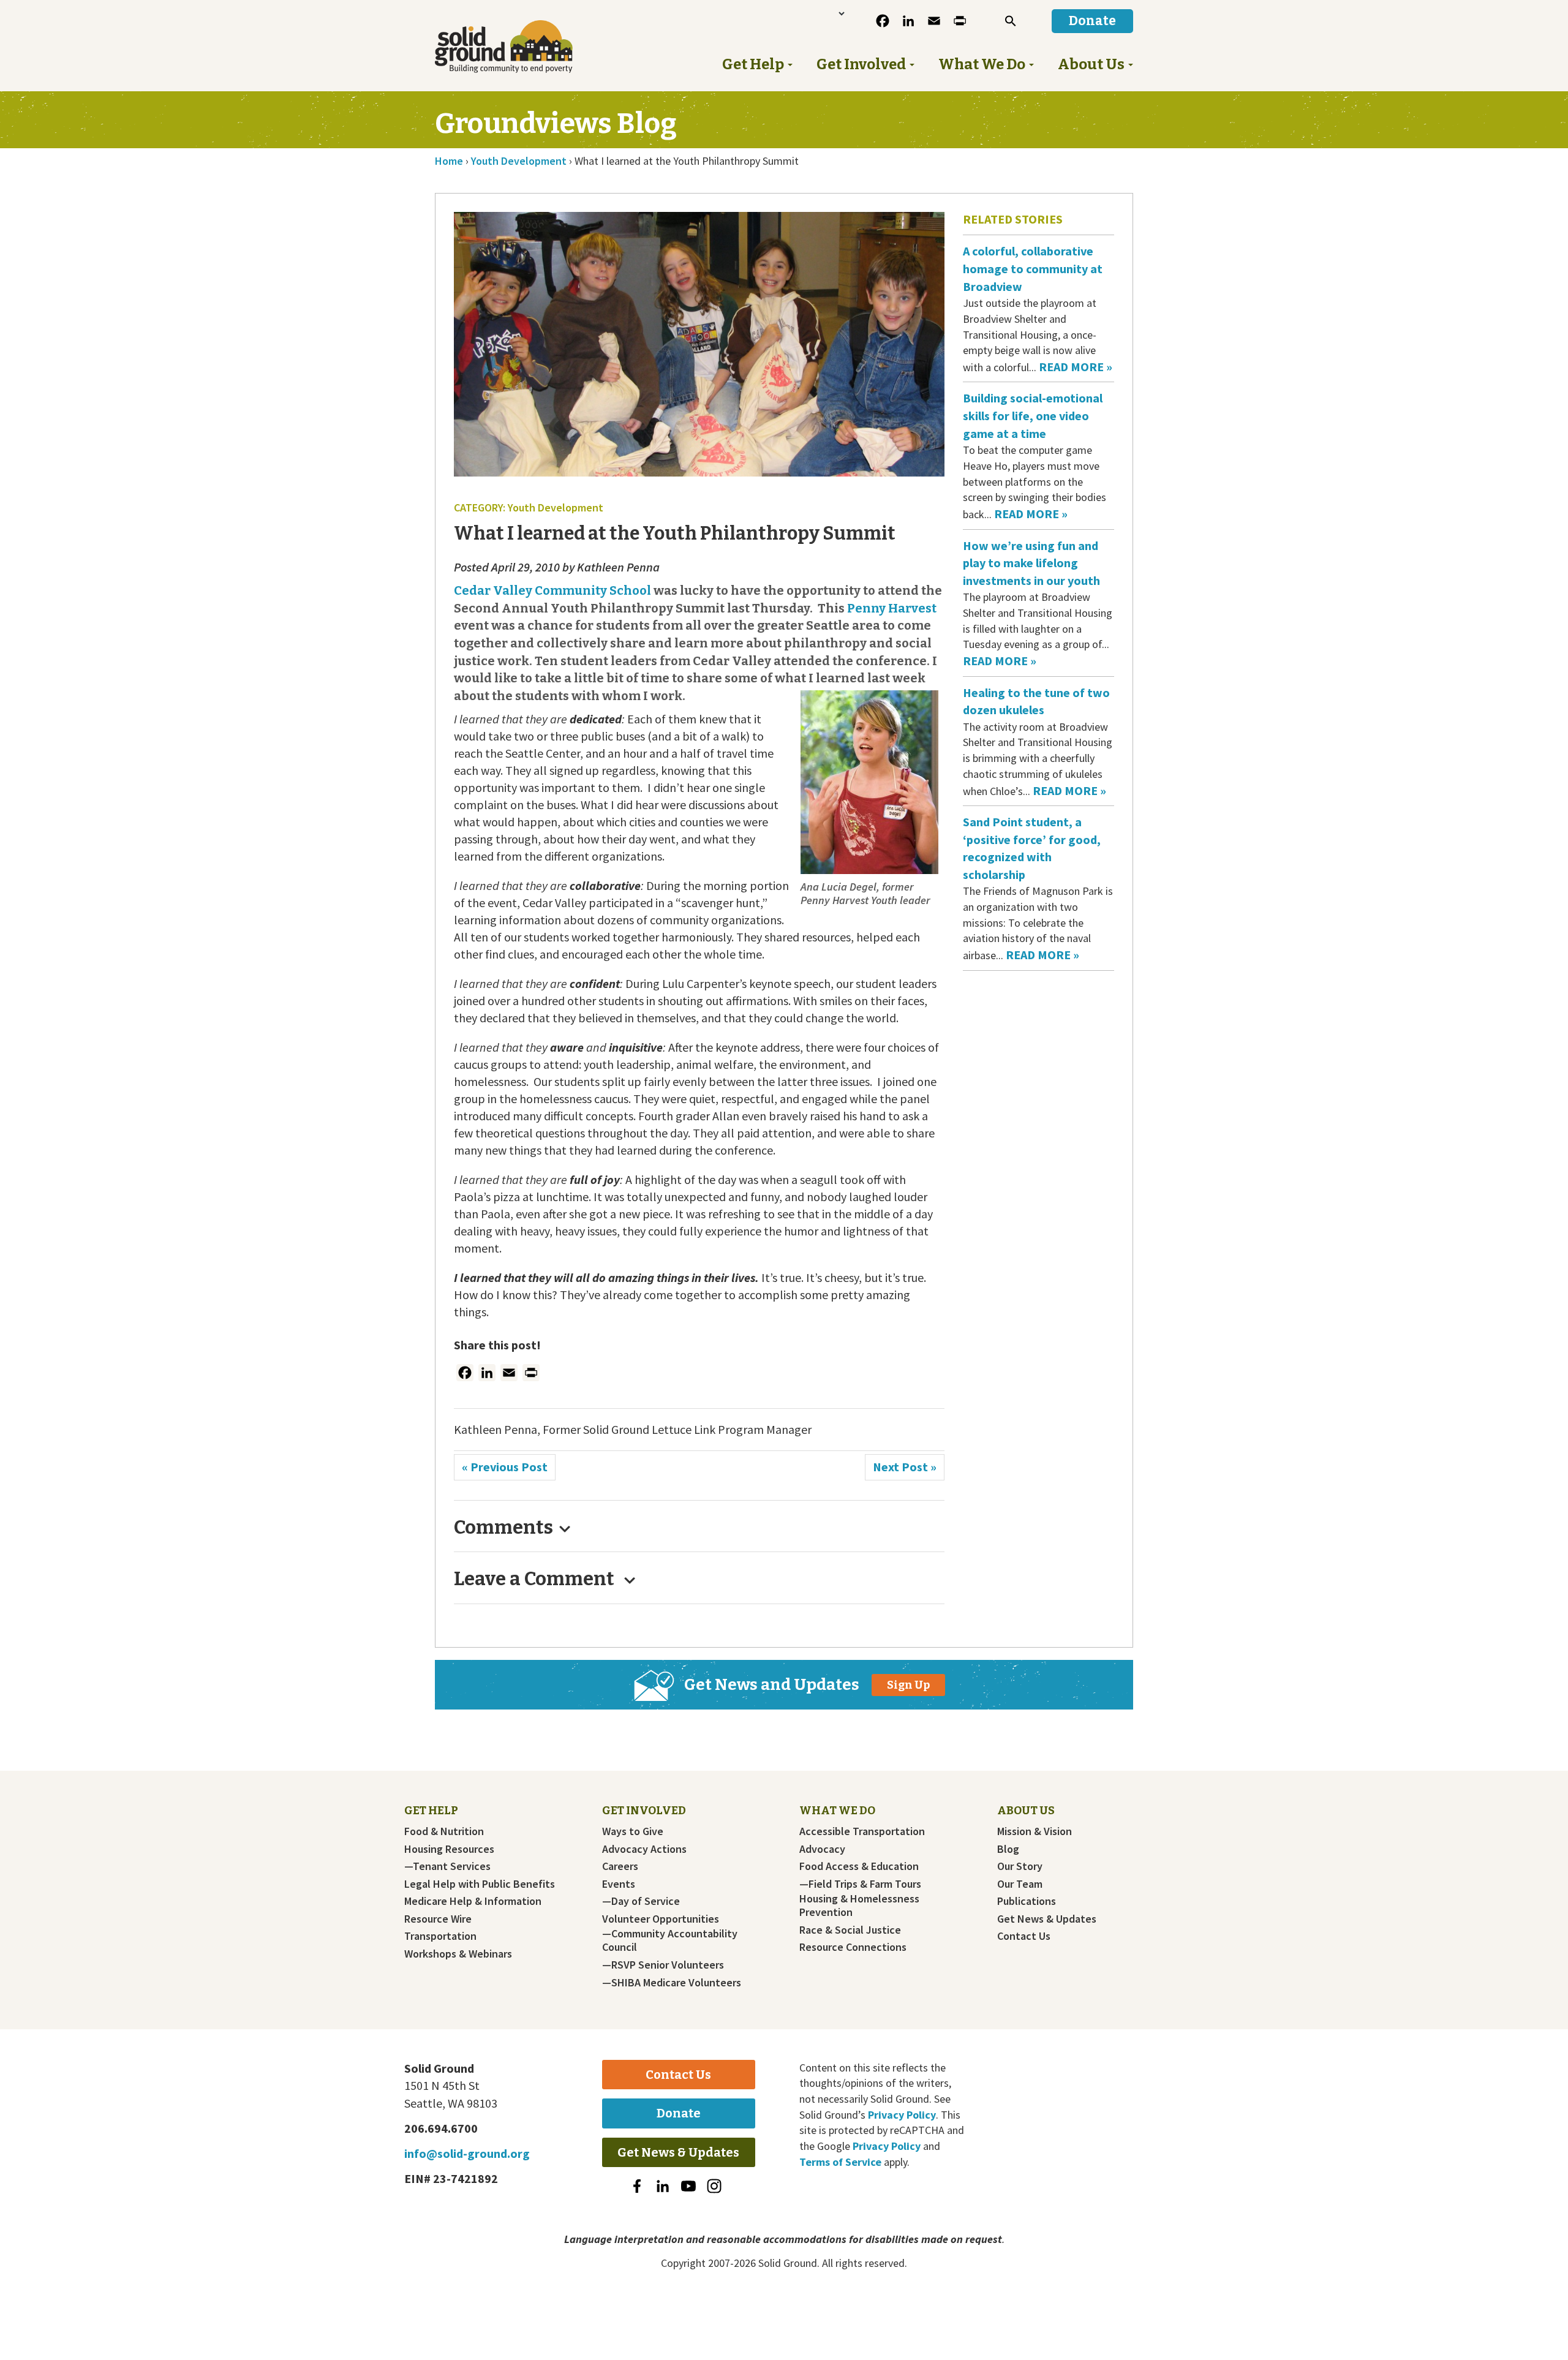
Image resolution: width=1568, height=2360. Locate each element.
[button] (1011, 21)
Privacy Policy (902, 2115)
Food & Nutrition (444, 1831)
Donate (679, 2113)
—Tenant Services (447, 1866)
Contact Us (1024, 1936)
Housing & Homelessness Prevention (859, 1906)
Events (619, 1884)
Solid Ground (524, 47)
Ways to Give (633, 1831)
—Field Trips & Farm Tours (860, 1884)
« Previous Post (505, 1467)
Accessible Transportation (862, 1831)
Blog (1008, 1849)
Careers (620, 1866)
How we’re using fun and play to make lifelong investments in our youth (1033, 563)
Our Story (1020, 1866)
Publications (1027, 1901)
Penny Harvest (892, 608)
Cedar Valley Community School (552, 590)
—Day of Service (641, 1901)
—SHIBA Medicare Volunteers (672, 1983)
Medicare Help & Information (473, 1901)
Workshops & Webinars (458, 1954)
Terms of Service (840, 2162)
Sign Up (908, 1685)
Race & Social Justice (850, 1930)
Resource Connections (853, 1947)
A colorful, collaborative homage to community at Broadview (1033, 268)
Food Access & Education (859, 1866)
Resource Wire (438, 1919)
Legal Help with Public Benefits (480, 1884)
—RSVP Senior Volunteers (663, 1965)
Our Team (1020, 1884)
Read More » (1076, 367)
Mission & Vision (1035, 1831)
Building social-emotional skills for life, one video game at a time (1033, 415)
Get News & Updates (1047, 1919)
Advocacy (822, 1849)
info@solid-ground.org (467, 2153)
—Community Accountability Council (670, 1940)
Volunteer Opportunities (661, 1919)
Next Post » (905, 1467)
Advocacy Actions (644, 1849)
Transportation (440, 1936)
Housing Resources (449, 1849)
